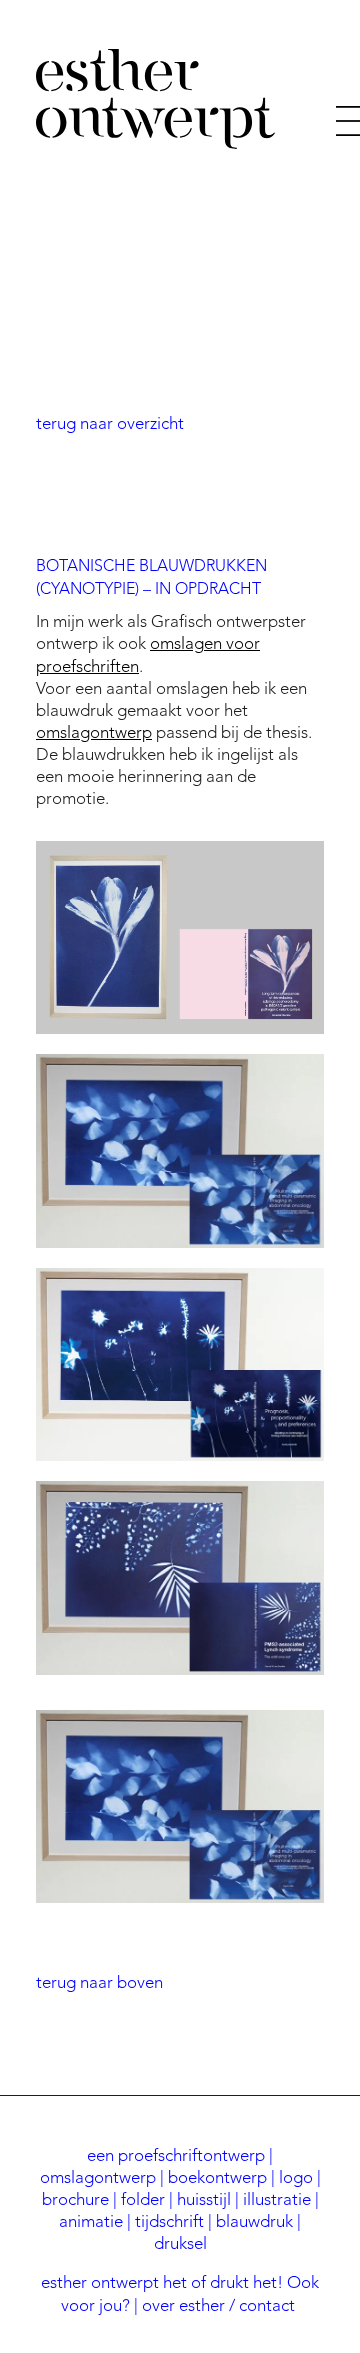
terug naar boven (99, 1983)
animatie (91, 2222)
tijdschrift (169, 2222)
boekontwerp (217, 2178)
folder (143, 2200)
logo (296, 2178)
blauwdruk (254, 2222)
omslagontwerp (94, 733)
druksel (180, 2244)
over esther (183, 2306)
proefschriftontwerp (191, 2156)
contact (267, 2306)
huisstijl (204, 2200)
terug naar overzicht (110, 424)
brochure (75, 2200)
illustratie (277, 2200)
